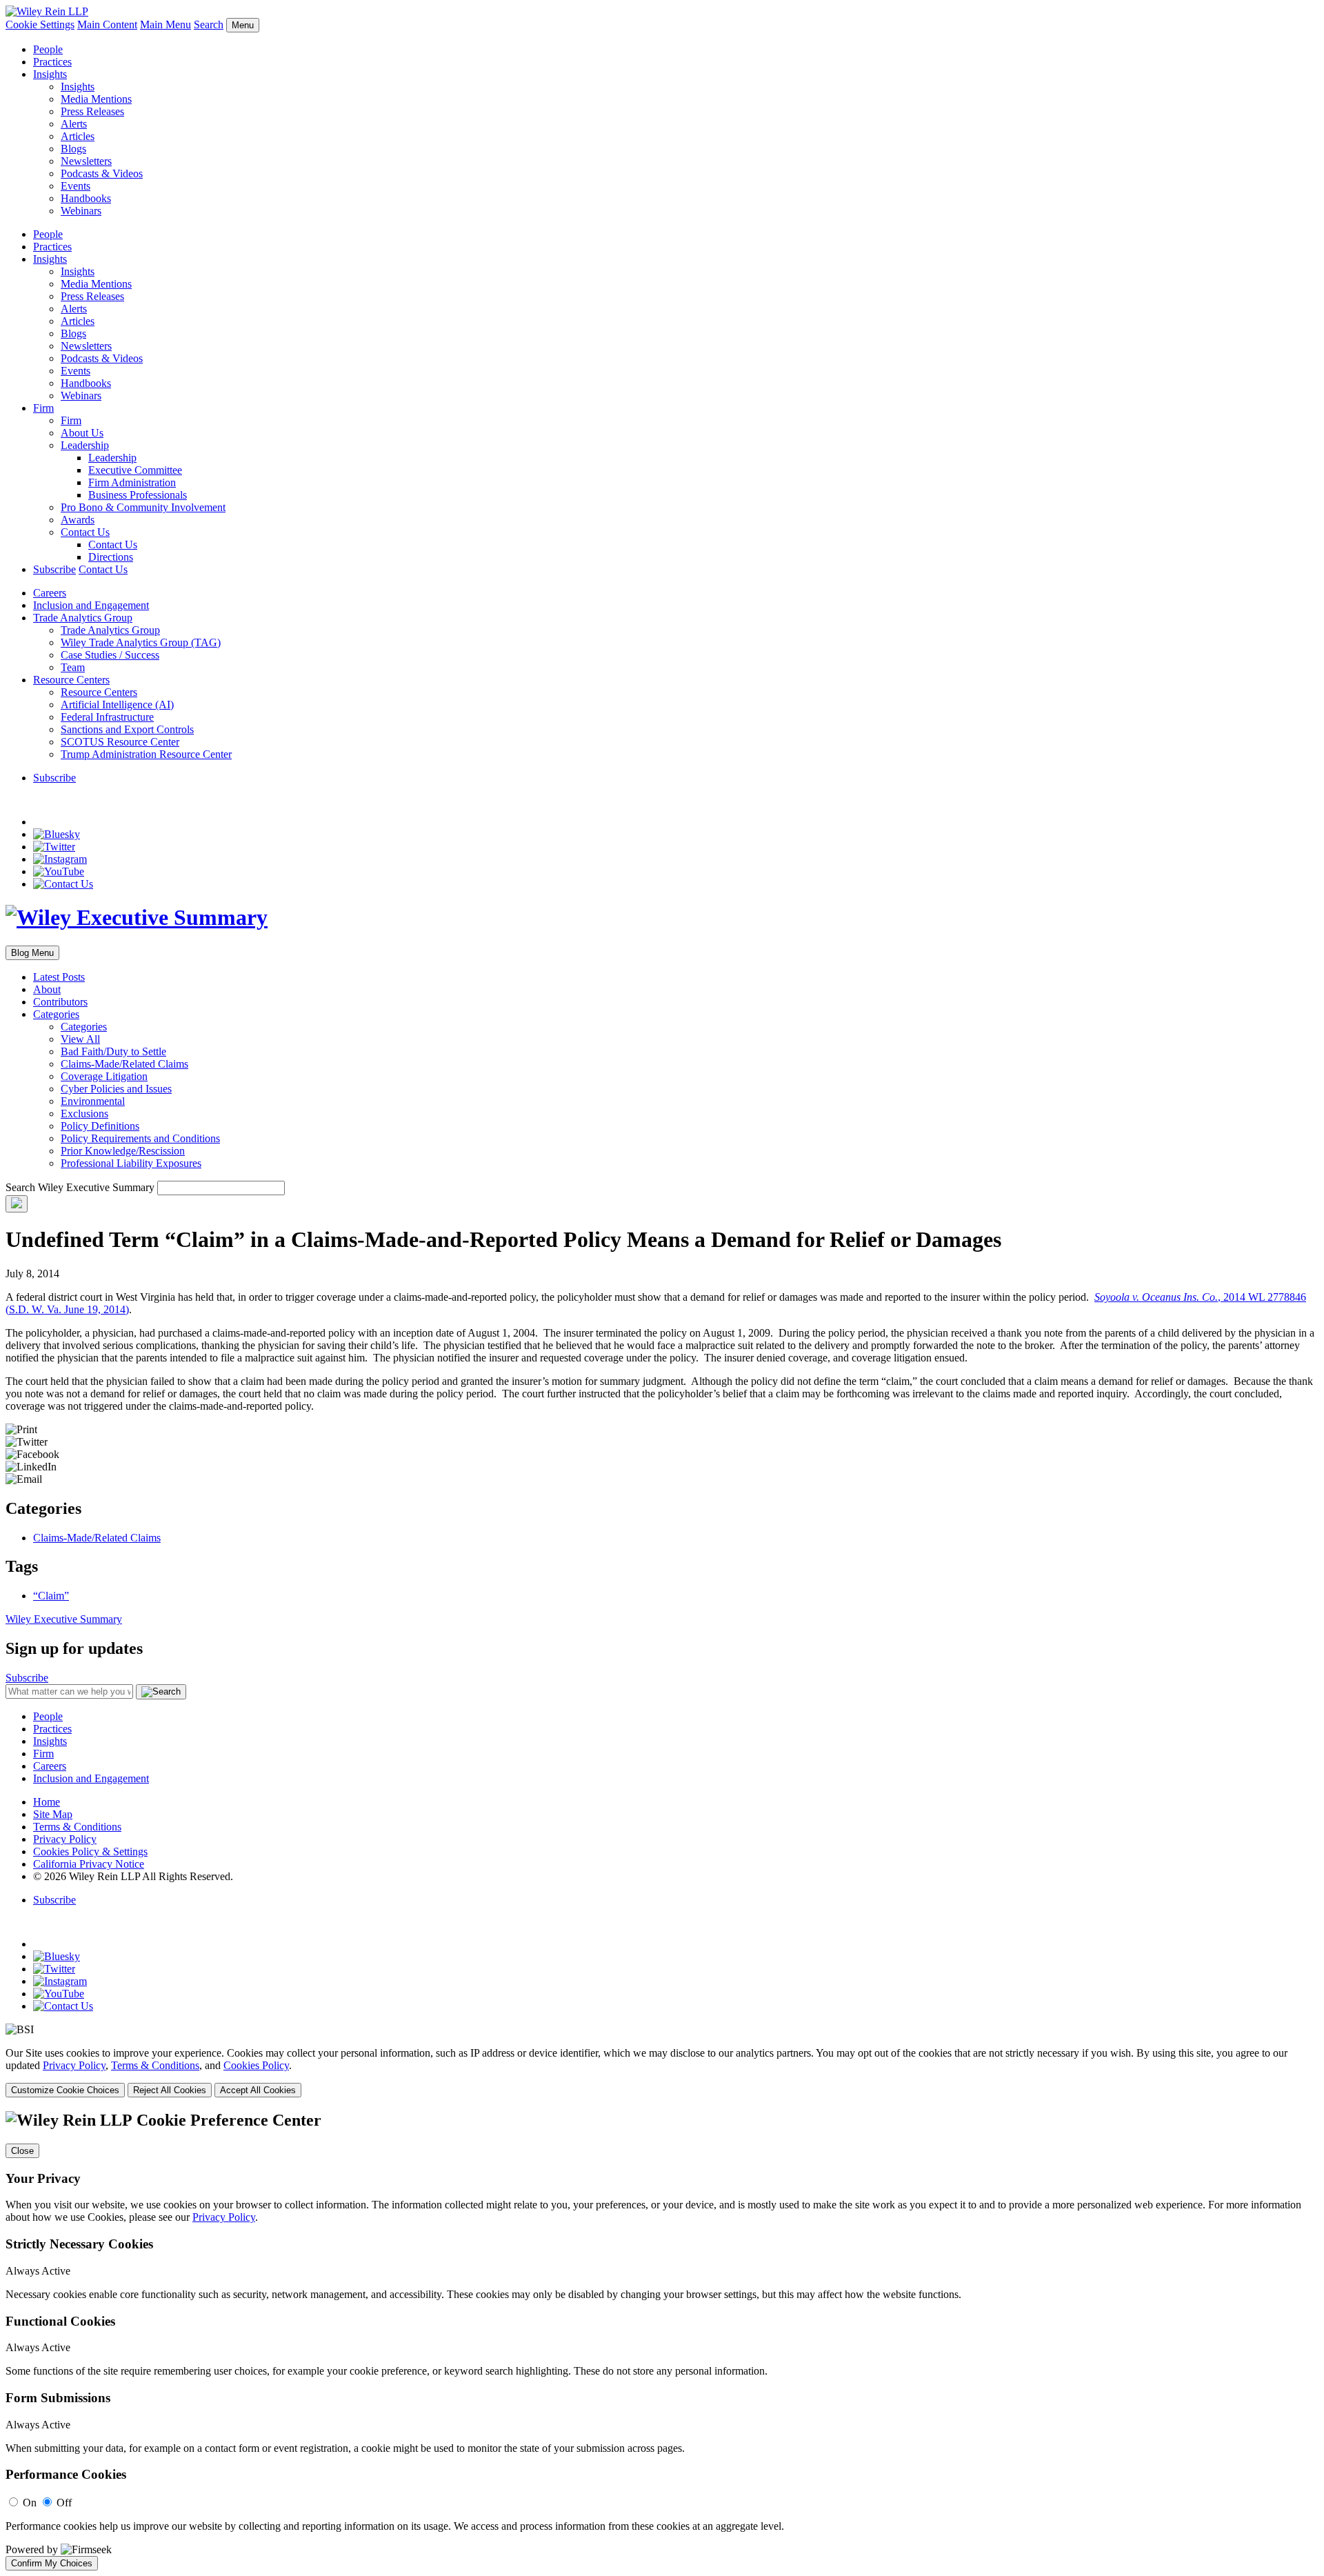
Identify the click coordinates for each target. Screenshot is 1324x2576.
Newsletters (86, 161)
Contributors (60, 1002)
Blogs (73, 149)
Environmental (93, 1101)
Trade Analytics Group (83, 618)
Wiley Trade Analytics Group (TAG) (141, 642)
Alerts (74, 124)
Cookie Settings (40, 24)
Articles (78, 136)
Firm (43, 408)
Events (76, 186)
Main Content (107, 24)
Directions (111, 557)
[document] (662, 2341)
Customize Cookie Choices (65, 2090)
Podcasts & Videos (102, 173)
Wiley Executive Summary (64, 1619)
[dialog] (662, 2072)
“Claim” (51, 1596)
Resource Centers (71, 680)
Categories (56, 1014)
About (47, 989)
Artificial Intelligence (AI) (117, 705)
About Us (82, 433)
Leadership (85, 445)
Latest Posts (59, 977)
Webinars (81, 211)
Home (47, 1802)
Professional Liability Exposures (131, 1163)
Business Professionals (138, 495)
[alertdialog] (662, 2341)
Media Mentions (96, 99)
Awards (78, 520)
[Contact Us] (63, 884)
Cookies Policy (256, 2065)
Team (73, 667)
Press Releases (92, 111)
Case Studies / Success (110, 655)
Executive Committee (135, 470)
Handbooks (86, 198)
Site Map (53, 1814)
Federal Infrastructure (107, 717)
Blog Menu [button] (32, 953)
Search (209, 24)
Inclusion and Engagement (91, 605)
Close (22, 2151)
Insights (50, 74)
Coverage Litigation (104, 1076)
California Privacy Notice (89, 1864)
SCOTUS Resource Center (120, 742)
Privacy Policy (65, 1839)
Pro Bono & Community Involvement (143, 507)
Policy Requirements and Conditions (140, 1138)
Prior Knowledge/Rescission (123, 1151)
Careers (50, 593)
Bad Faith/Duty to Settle (113, 1051)
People (48, 49)
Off (64, 2503)
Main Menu (165, 24)
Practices (52, 62)
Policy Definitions (100, 1126)
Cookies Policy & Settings (90, 1851)
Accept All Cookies (258, 2090)
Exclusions (84, 1114)
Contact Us (85, 532)
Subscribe (54, 569)
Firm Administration (132, 482)
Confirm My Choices (52, 2563)
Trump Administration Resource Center (146, 754)
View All (80, 1039)
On (30, 2503)
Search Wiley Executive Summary (80, 1187)
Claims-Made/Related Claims (124, 1064)
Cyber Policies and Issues (116, 1089)
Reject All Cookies (170, 2090)
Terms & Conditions (77, 1827)
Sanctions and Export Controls (127, 729)
